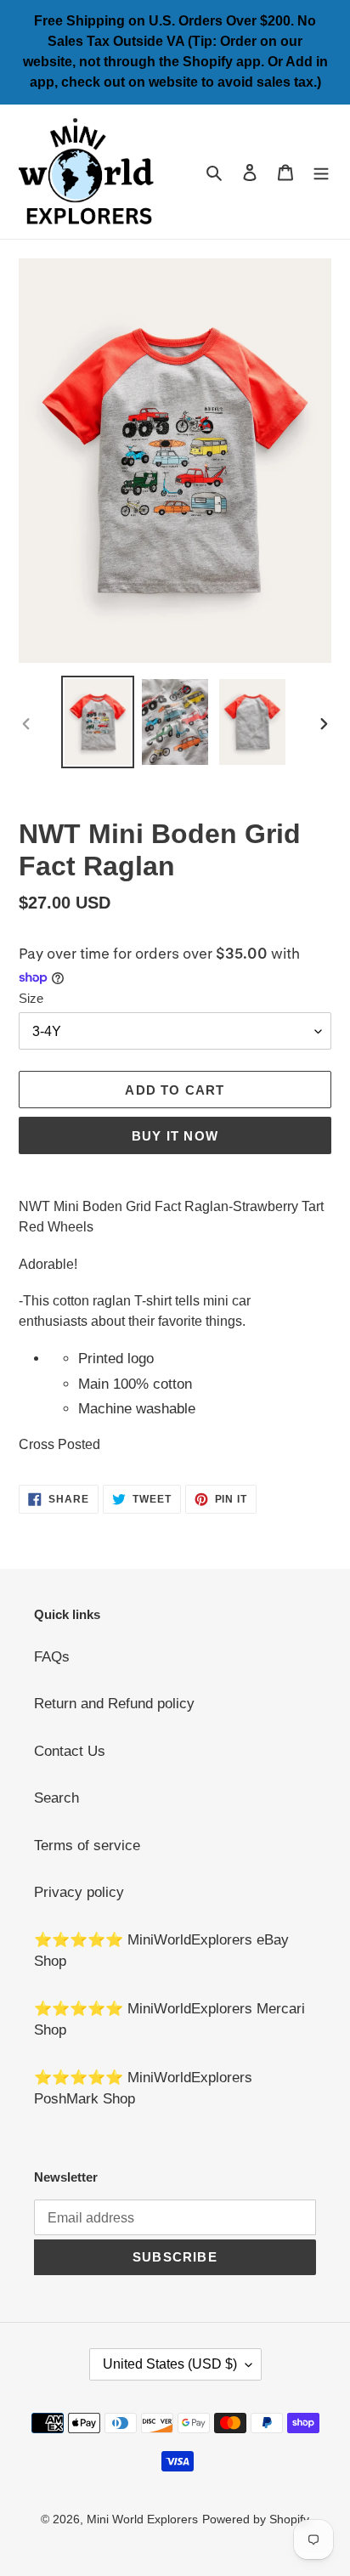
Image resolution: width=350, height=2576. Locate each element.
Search (56, 1798)
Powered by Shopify (256, 2519)
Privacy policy (79, 1892)
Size (31, 998)
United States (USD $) (170, 2364)
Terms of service (87, 1846)
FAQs (52, 1657)
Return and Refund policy (114, 1704)
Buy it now (175, 1136)
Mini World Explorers (142, 2519)
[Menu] (321, 172)
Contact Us (70, 1751)
